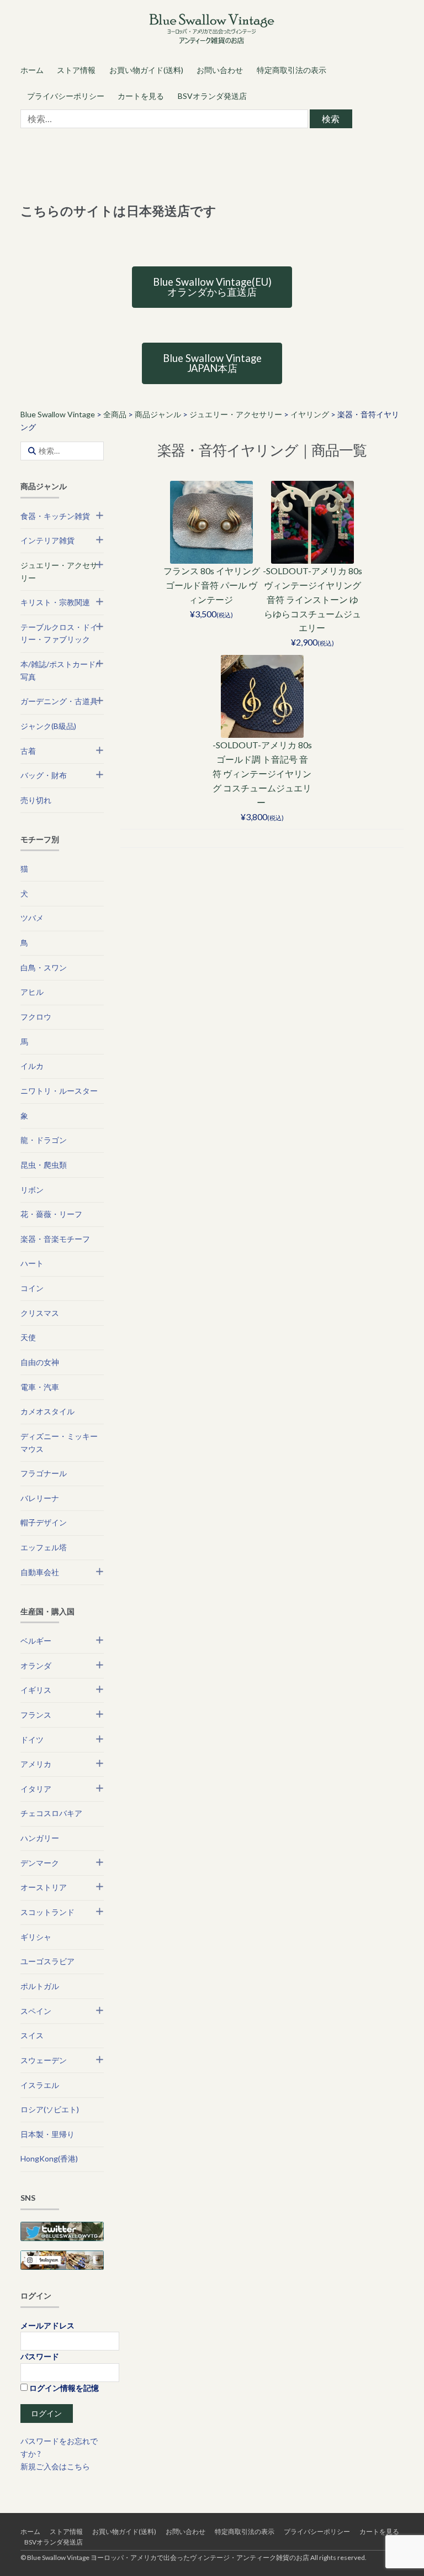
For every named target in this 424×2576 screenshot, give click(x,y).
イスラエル (40, 2085)
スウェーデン (44, 2060)
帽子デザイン (44, 1522)
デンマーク (40, 1863)
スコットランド (47, 1912)
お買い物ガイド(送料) (146, 70)
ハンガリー (40, 1838)
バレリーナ (40, 1498)
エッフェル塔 (44, 1547)
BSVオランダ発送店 (212, 96)
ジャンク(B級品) (48, 726)
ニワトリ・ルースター (59, 1091)
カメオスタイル (47, 1411)
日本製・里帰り (47, 2134)
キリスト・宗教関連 (55, 602)
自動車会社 (40, 1572)
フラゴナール (44, 1473)
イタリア (36, 1789)
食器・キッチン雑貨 (55, 516)
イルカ (32, 1066)
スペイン (36, 2011)
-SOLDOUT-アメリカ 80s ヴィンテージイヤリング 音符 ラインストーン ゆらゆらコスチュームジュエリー (312, 599)
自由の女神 (40, 1362)
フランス (36, 1715)
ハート (32, 1263)
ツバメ (32, 918)
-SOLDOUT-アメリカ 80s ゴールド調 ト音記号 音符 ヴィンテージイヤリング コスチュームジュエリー (262, 773)
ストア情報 (76, 70)
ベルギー (36, 1641)
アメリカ (36, 1764)
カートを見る (141, 96)
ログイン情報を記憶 (63, 2388)
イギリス (36, 1690)
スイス (32, 2035)
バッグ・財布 (44, 775)
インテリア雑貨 (47, 540)
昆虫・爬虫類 (44, 1165)
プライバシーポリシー (66, 96)
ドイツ (32, 1740)
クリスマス (40, 1313)
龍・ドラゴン (44, 1140)
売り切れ (36, 800)
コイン (32, 1288)
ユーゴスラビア (47, 1961)
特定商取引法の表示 (291, 70)
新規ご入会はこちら (55, 2466)
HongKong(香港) (49, 2158)
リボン (32, 1190)
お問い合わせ (220, 70)
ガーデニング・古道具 (59, 701)
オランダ (36, 1665)
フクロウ (36, 1017)
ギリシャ (36, 1937)
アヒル (32, 992)
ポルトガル (40, 1986)
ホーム (32, 70)
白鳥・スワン (44, 967)
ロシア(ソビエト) (50, 2109)
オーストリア (44, 1887)
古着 (28, 751)
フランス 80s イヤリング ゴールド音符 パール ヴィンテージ (212, 585)
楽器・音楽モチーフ (55, 1239)
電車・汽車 (40, 1387)
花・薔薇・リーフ (51, 1214)
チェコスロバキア (51, 1813)
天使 (28, 1337)
